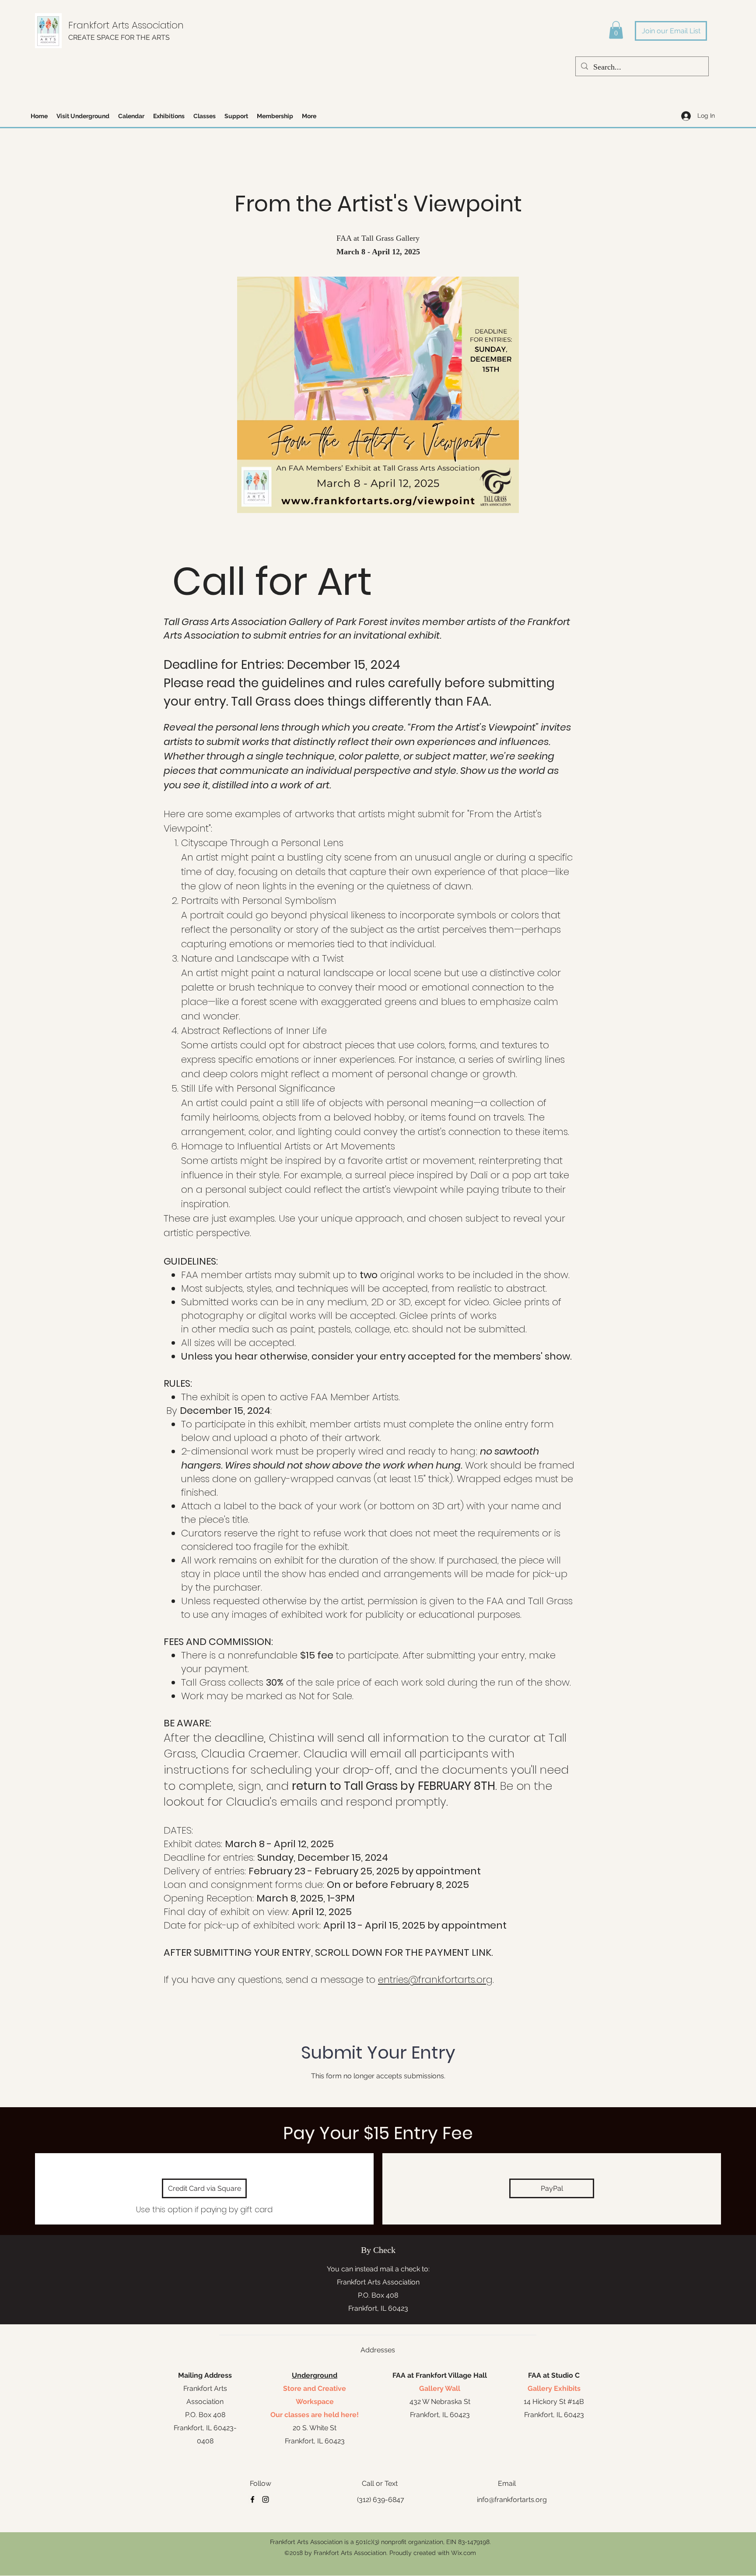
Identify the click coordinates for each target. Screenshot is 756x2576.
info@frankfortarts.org (512, 2500)
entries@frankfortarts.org (435, 1980)
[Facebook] (252, 2499)
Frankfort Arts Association (126, 25)
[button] (616, 30)
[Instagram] (266, 2499)
